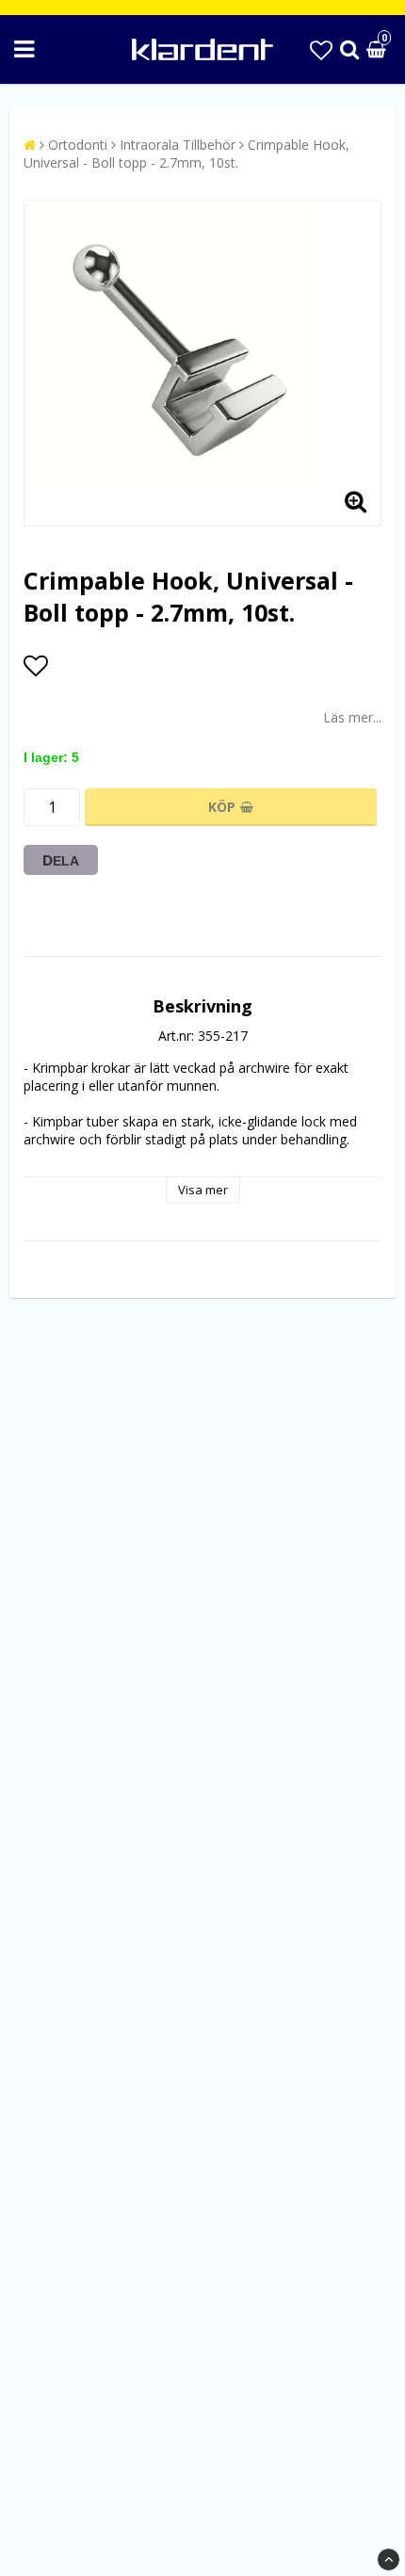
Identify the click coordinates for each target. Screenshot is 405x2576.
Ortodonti (78, 145)
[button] (321, 49)
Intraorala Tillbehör (178, 145)
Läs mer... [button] (352, 717)
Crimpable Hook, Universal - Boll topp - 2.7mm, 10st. (186, 154)
